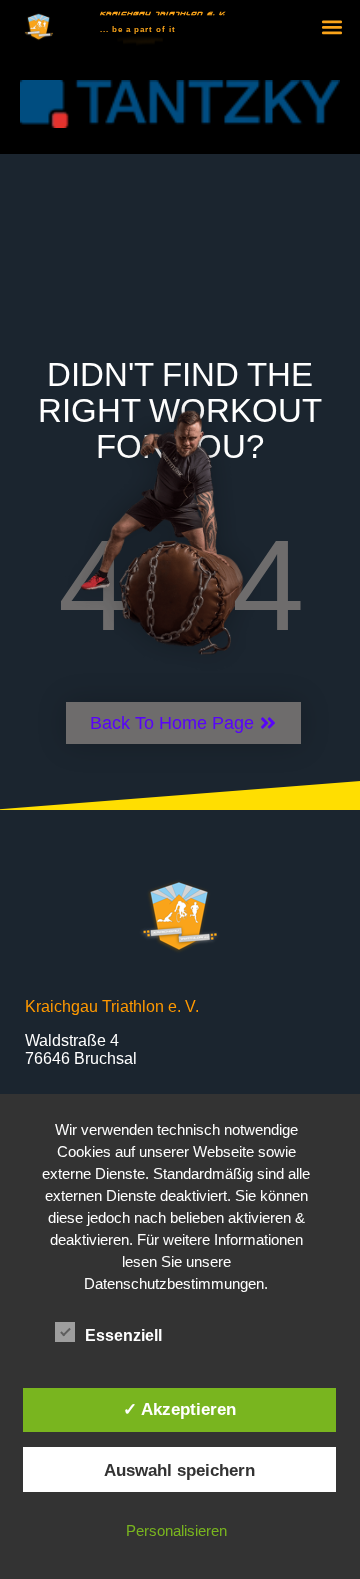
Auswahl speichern (179, 1470)
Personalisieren (176, 1530)
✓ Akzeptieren (179, 1409)
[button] (331, 27)
